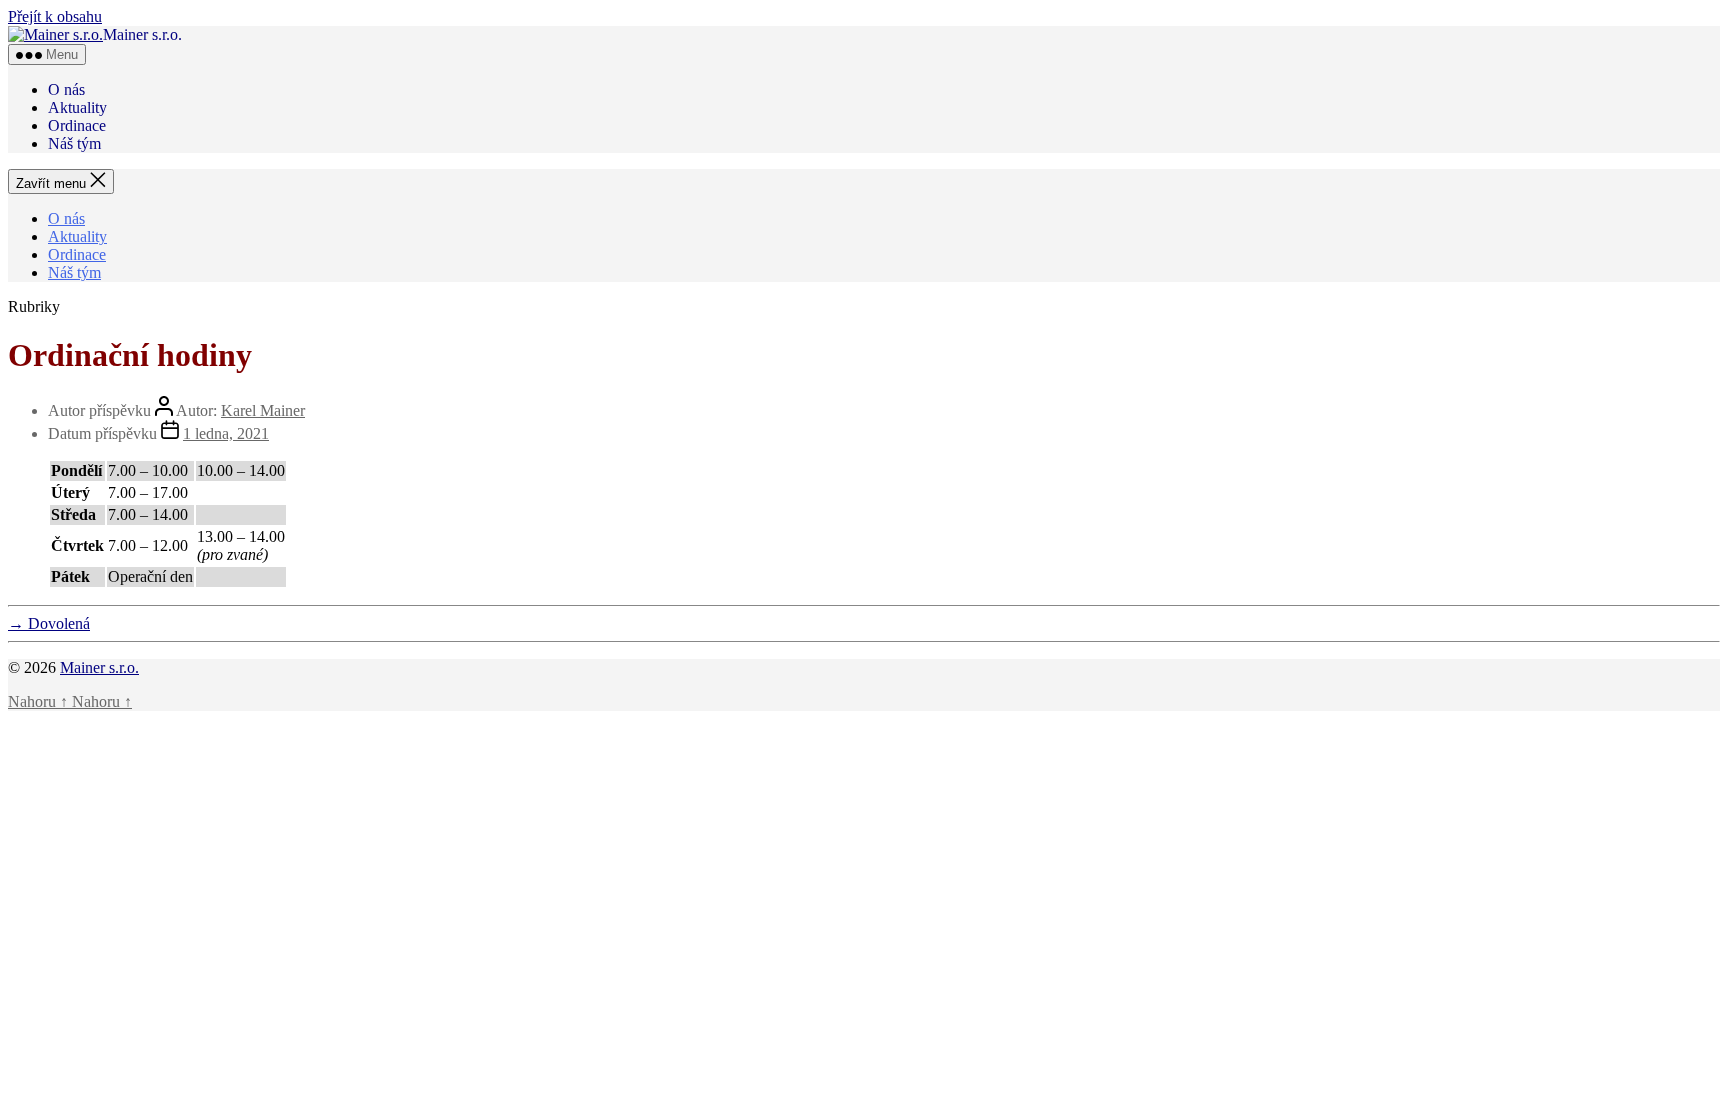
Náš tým (74, 143)
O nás (66, 89)
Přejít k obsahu (55, 16)
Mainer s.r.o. (99, 667)
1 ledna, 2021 (226, 433)
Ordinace (77, 125)
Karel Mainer (263, 410)
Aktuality (77, 107)
